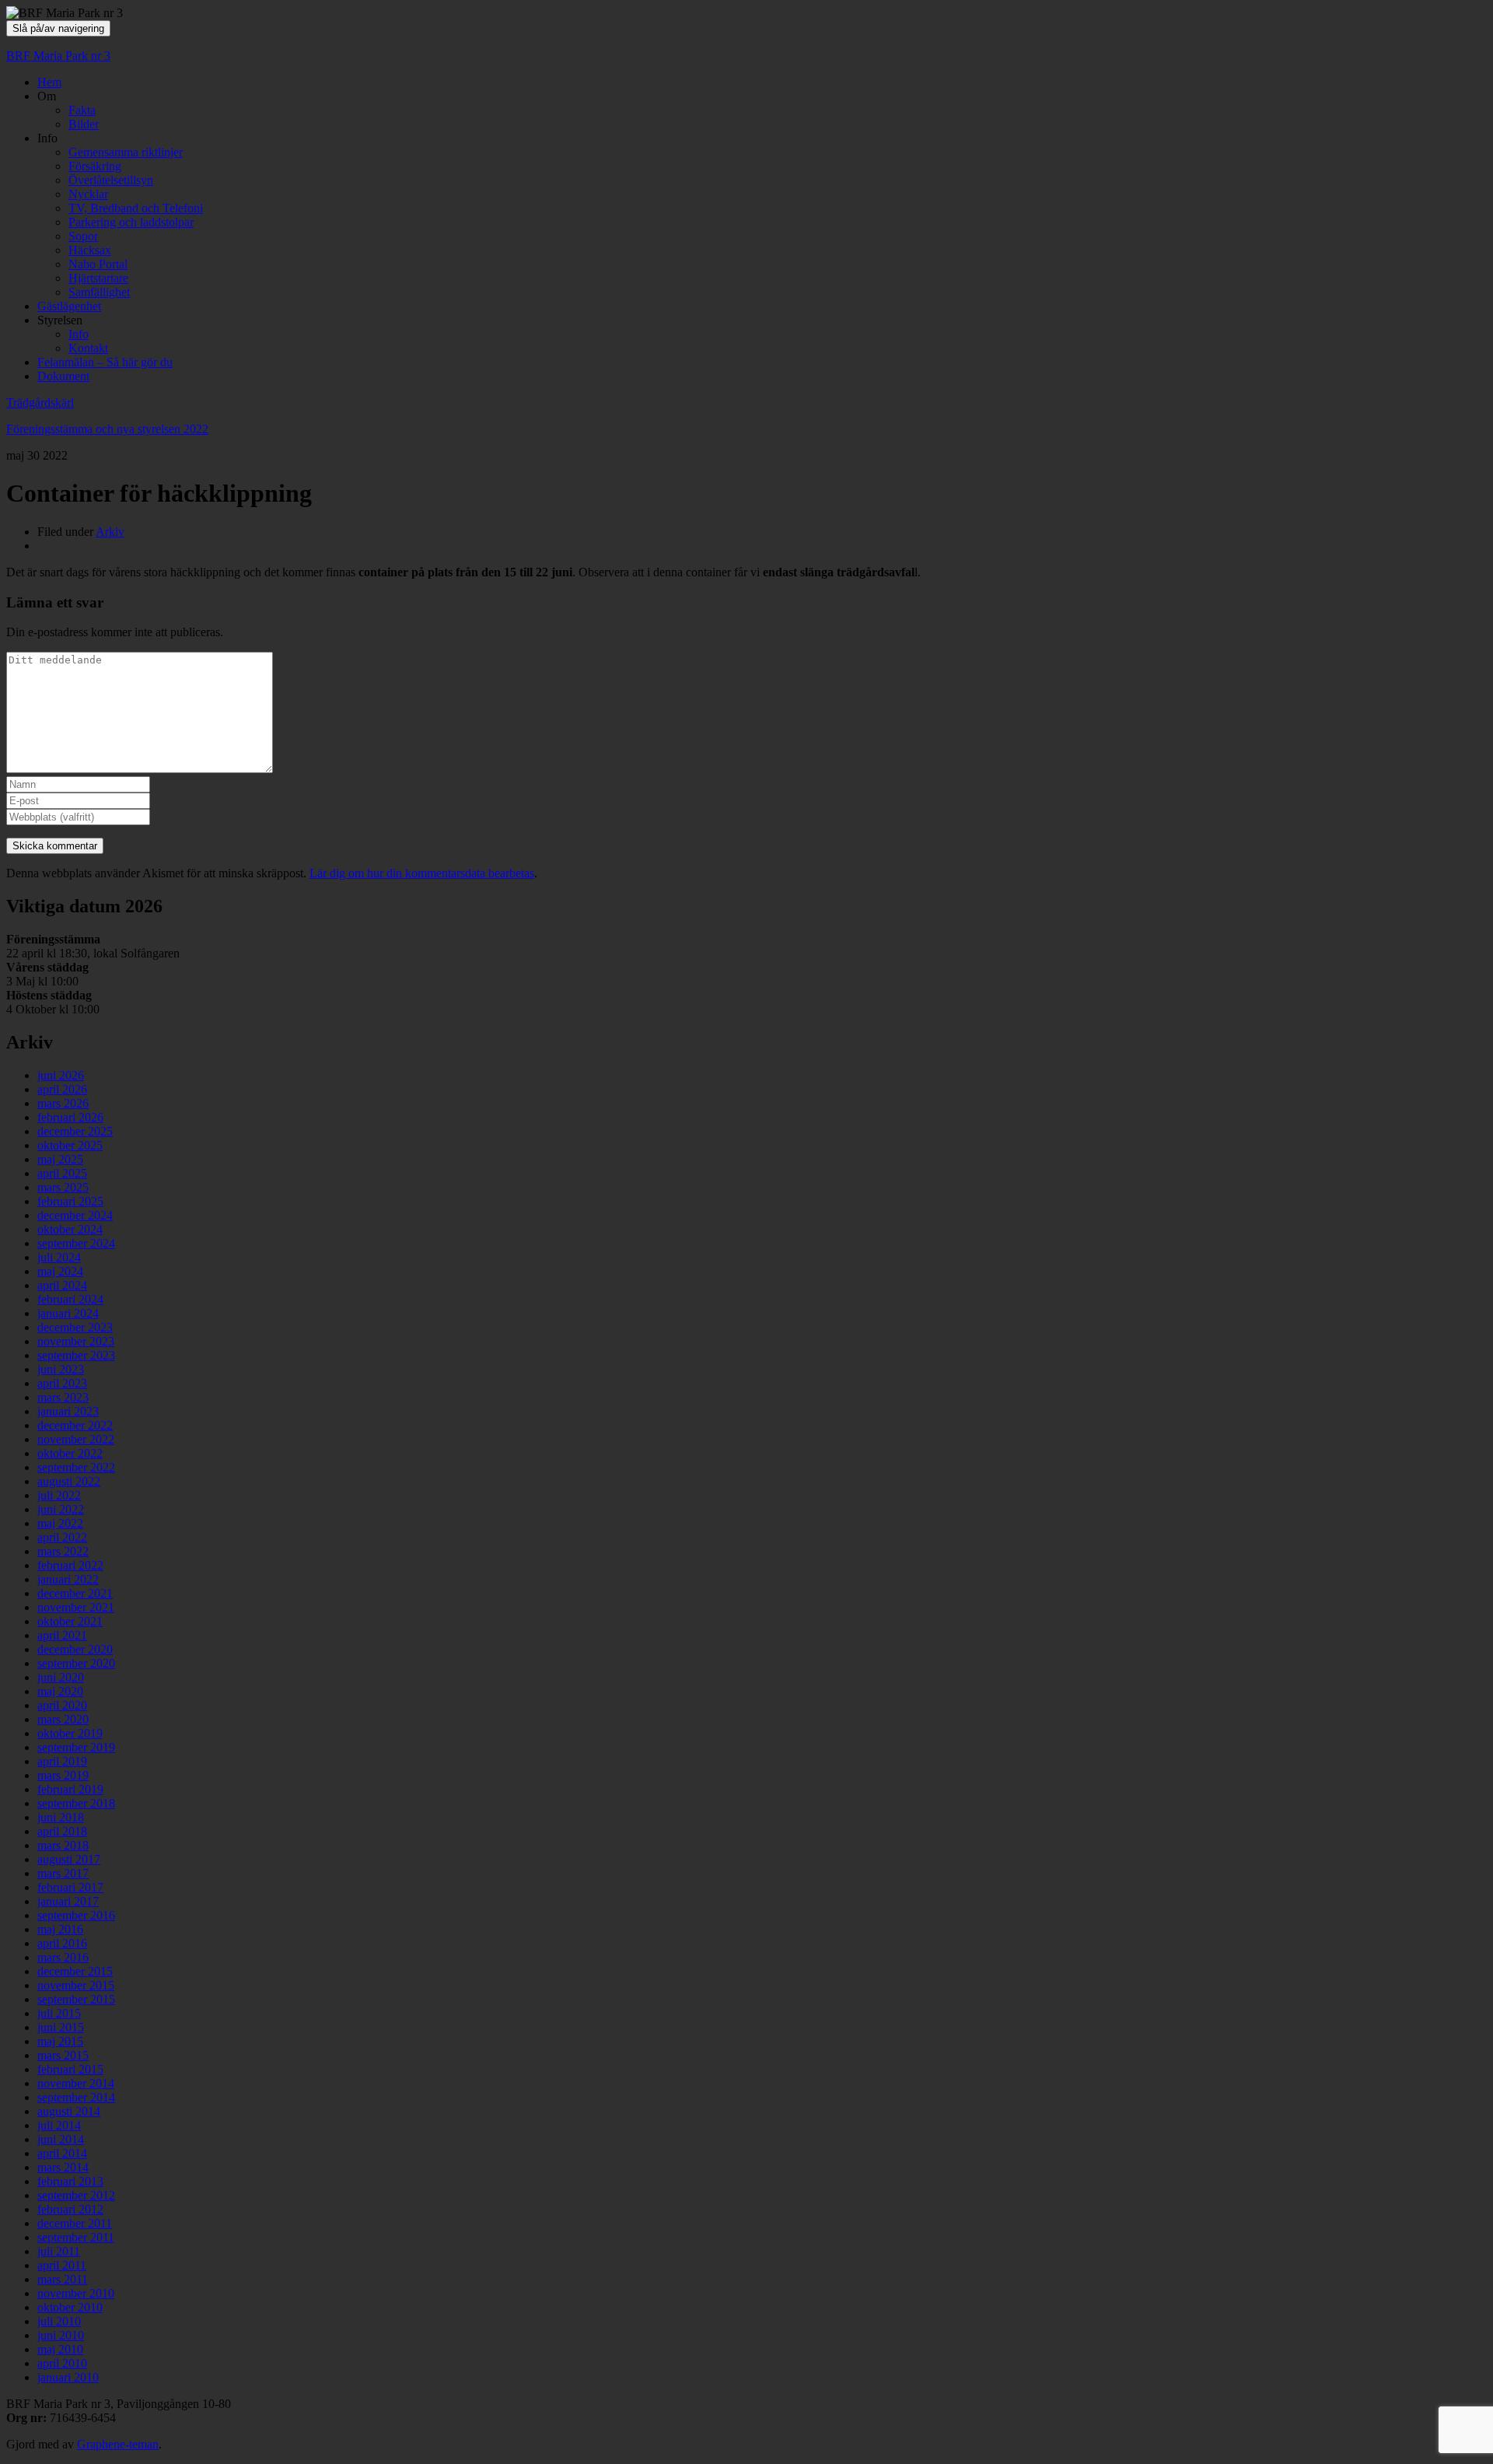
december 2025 (75, 1131)
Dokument (63, 376)
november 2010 (76, 2293)
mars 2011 (63, 2279)
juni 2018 (61, 1817)
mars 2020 (63, 1719)
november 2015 (76, 1985)
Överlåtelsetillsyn (111, 180)
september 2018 (76, 1803)
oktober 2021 (70, 1621)
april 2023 (62, 1383)
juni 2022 (61, 1509)
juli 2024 (59, 1257)
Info (79, 334)
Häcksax (90, 250)
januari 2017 (68, 1901)
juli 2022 (59, 1495)
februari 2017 (70, 1887)
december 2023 (75, 1327)
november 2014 (76, 2083)
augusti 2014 (69, 2111)
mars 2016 (63, 1957)
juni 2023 (61, 1369)
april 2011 (62, 2265)
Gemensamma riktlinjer (126, 152)
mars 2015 (63, 2055)
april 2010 (62, 2363)
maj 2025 (60, 1159)
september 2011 (76, 2237)
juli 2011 (59, 2251)
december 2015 (75, 1971)
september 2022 (76, 1467)
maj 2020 (60, 1691)
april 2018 (62, 1831)
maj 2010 (60, 2349)
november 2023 (76, 1341)
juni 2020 (61, 1677)
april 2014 (62, 2153)
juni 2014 (61, 2139)
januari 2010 (68, 2377)
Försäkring (95, 166)
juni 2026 (61, 1075)
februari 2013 (70, 2181)
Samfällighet (99, 292)
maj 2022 (60, 1523)
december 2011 (75, 2223)
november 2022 (76, 1439)
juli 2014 (59, 2125)
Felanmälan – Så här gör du (105, 362)
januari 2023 (68, 1411)
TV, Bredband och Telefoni (136, 208)
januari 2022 (68, 1579)
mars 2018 (63, 1845)
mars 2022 (63, 1551)
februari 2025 (70, 1201)
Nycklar (88, 194)
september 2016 (76, 1915)
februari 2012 (70, 2209)
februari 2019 (70, 1789)
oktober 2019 (70, 1733)
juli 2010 (59, 2321)
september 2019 (76, 1747)
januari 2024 (68, 1313)
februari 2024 (70, 1299)
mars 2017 (63, 1873)
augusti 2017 (69, 1859)
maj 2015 (60, 2041)
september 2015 (76, 1999)
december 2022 (75, 1425)
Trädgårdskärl (40, 402)
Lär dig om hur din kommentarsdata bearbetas (422, 873)
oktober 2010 (70, 2307)
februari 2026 (70, 1117)
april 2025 (62, 1173)
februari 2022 (70, 1565)
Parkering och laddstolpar (131, 222)
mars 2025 (63, 1187)
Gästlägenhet (69, 306)
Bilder (84, 124)
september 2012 (76, 2195)
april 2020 (62, 1705)
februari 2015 (70, 2069)
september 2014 (76, 2097)
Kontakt (88, 348)
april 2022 (62, 1537)
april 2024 (62, 1285)
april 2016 (62, 1943)
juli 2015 (59, 2013)
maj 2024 (60, 1271)
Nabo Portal (98, 264)
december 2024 (75, 1215)
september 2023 (76, 1355)
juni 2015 (61, 2027)
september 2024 (76, 1243)
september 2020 (76, 1663)
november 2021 (76, 1607)
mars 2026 (63, 1103)
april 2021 (62, 1635)
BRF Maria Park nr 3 (58, 56)
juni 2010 (61, 2335)
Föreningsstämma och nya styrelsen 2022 (107, 429)
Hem (49, 82)
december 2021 (75, 1593)
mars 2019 (63, 1775)
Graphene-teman (118, 2444)
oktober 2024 (70, 1229)
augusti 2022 (69, 1481)
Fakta (82, 110)
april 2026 (62, 1089)
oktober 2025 (70, 1145)
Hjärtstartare (98, 278)
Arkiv (110, 532)
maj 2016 (60, 1929)
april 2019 (62, 1761)
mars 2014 (63, 2167)
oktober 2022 (70, 1453)
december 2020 (75, 1649)
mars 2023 (63, 1397)
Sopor (83, 236)
